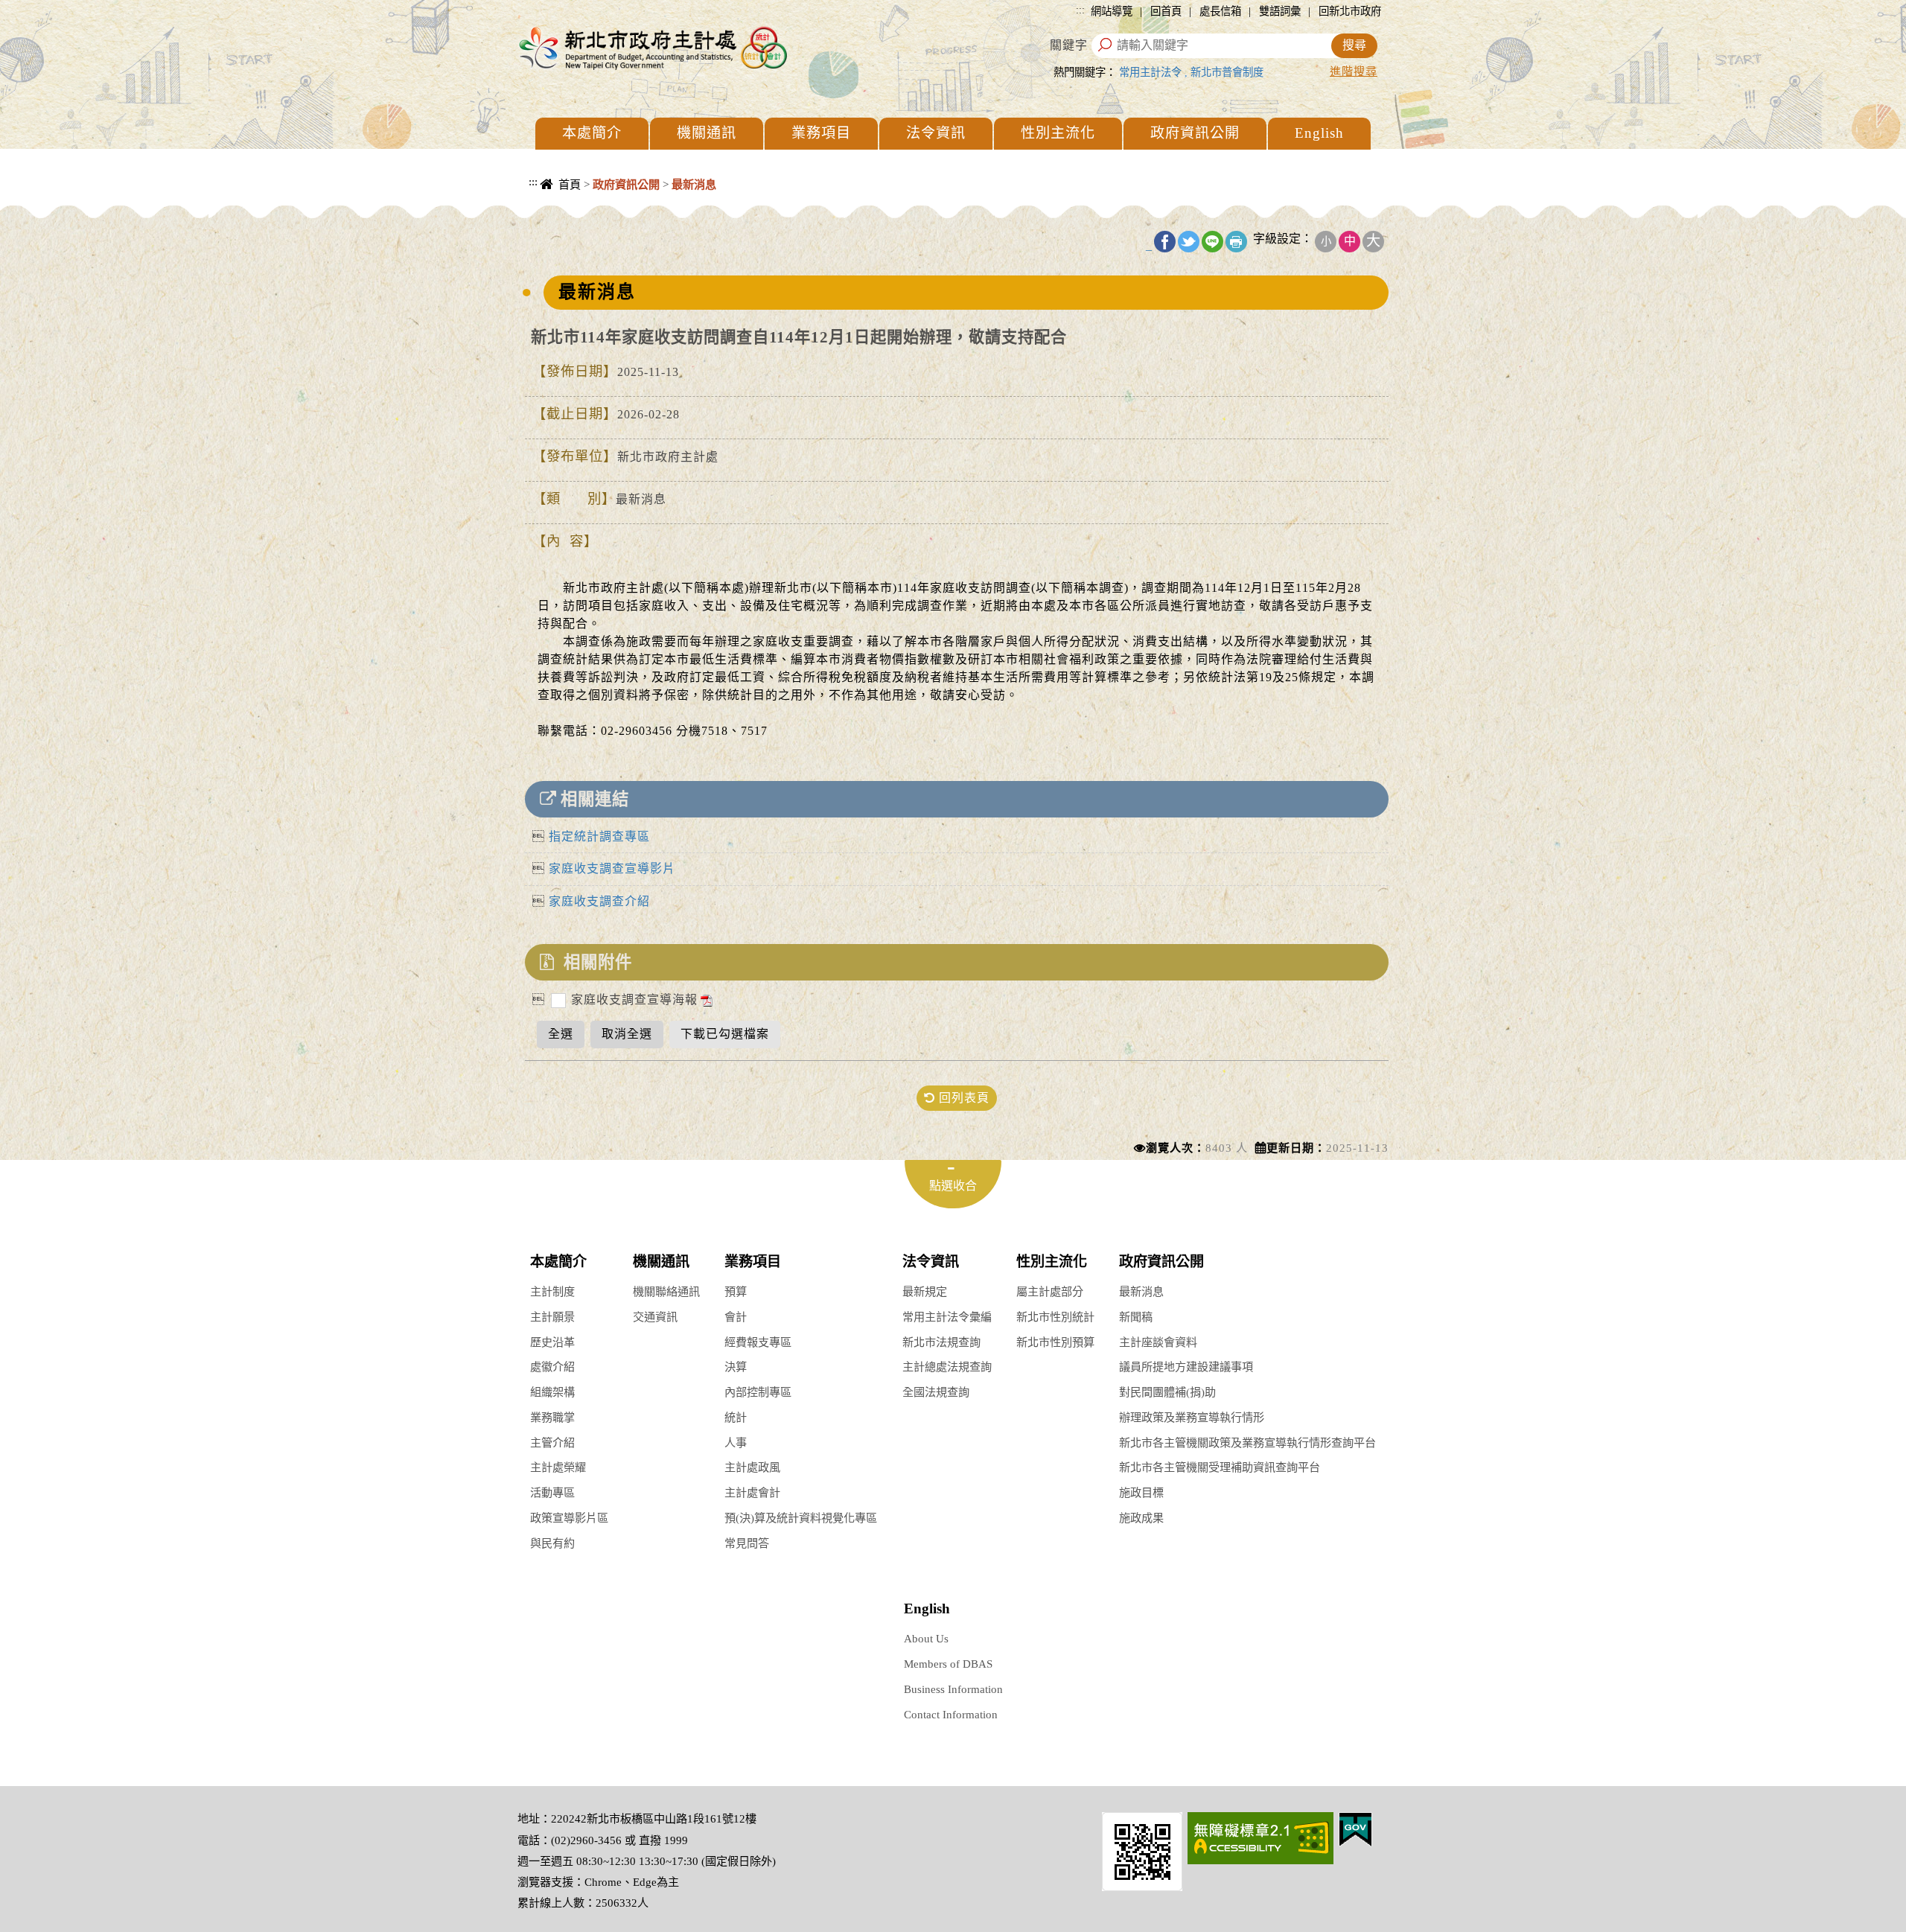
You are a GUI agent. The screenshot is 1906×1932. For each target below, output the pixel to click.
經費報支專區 (758, 1342)
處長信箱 (1220, 11)
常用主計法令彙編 (947, 1317)
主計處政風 (752, 1467)
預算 (736, 1291)
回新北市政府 (1350, 11)
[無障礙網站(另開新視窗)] (1260, 1837)
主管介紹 (552, 1442)
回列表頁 (962, 1098)
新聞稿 (1136, 1317)
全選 (561, 1034)
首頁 (570, 184)
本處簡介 (592, 133)
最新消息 (1141, 1291)
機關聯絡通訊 (666, 1291)
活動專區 (552, 1492)
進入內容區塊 (38, 8)
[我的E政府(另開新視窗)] (1355, 1828)
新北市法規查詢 (941, 1342)
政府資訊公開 (1195, 133)
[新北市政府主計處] (651, 47)
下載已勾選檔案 (725, 1034)
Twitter (1189, 242)
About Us (926, 1638)
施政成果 (1141, 1518)
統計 (736, 1417)
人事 (736, 1442)
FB (1165, 242)
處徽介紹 (552, 1367)
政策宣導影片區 (569, 1518)
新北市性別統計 (1055, 1317)
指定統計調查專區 (599, 836)
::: (1080, 10)
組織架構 (552, 1392)
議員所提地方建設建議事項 (1186, 1367)
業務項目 (821, 133)
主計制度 (552, 1291)
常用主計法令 (1150, 72)
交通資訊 (655, 1317)
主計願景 (552, 1317)
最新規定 (925, 1291)
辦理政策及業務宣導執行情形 (1192, 1417)
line (1212, 242)
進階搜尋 (1354, 71)
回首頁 (1166, 11)
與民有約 (552, 1543)
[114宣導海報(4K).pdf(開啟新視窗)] (705, 1000)
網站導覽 (1112, 11)
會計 (736, 1317)
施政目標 (1141, 1492)
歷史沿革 (552, 1342)
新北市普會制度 (1227, 72)
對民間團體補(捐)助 (1167, 1392)
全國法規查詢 (936, 1392)
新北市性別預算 (1055, 1342)
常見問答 (747, 1543)
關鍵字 (1069, 45)
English (1319, 133)
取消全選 (627, 1034)
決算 (736, 1367)
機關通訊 (707, 133)
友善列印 (1236, 242)
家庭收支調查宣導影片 (612, 868)
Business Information (953, 1689)
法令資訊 (936, 133)
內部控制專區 (758, 1392)
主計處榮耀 (558, 1467)
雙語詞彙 (1280, 11)
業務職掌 (552, 1417)
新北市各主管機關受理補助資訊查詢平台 (1220, 1467)
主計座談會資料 (1158, 1342)
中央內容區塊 (555, 201)
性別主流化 (1058, 133)
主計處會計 (752, 1492)
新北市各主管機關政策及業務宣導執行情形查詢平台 (1247, 1442)
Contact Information (951, 1714)
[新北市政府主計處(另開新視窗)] (1142, 1850)
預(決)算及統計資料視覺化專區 (801, 1518)
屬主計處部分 (1050, 1291)
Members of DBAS (948, 1664)
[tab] (953, 1184)
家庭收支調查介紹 (599, 901)
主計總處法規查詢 (947, 1367)
